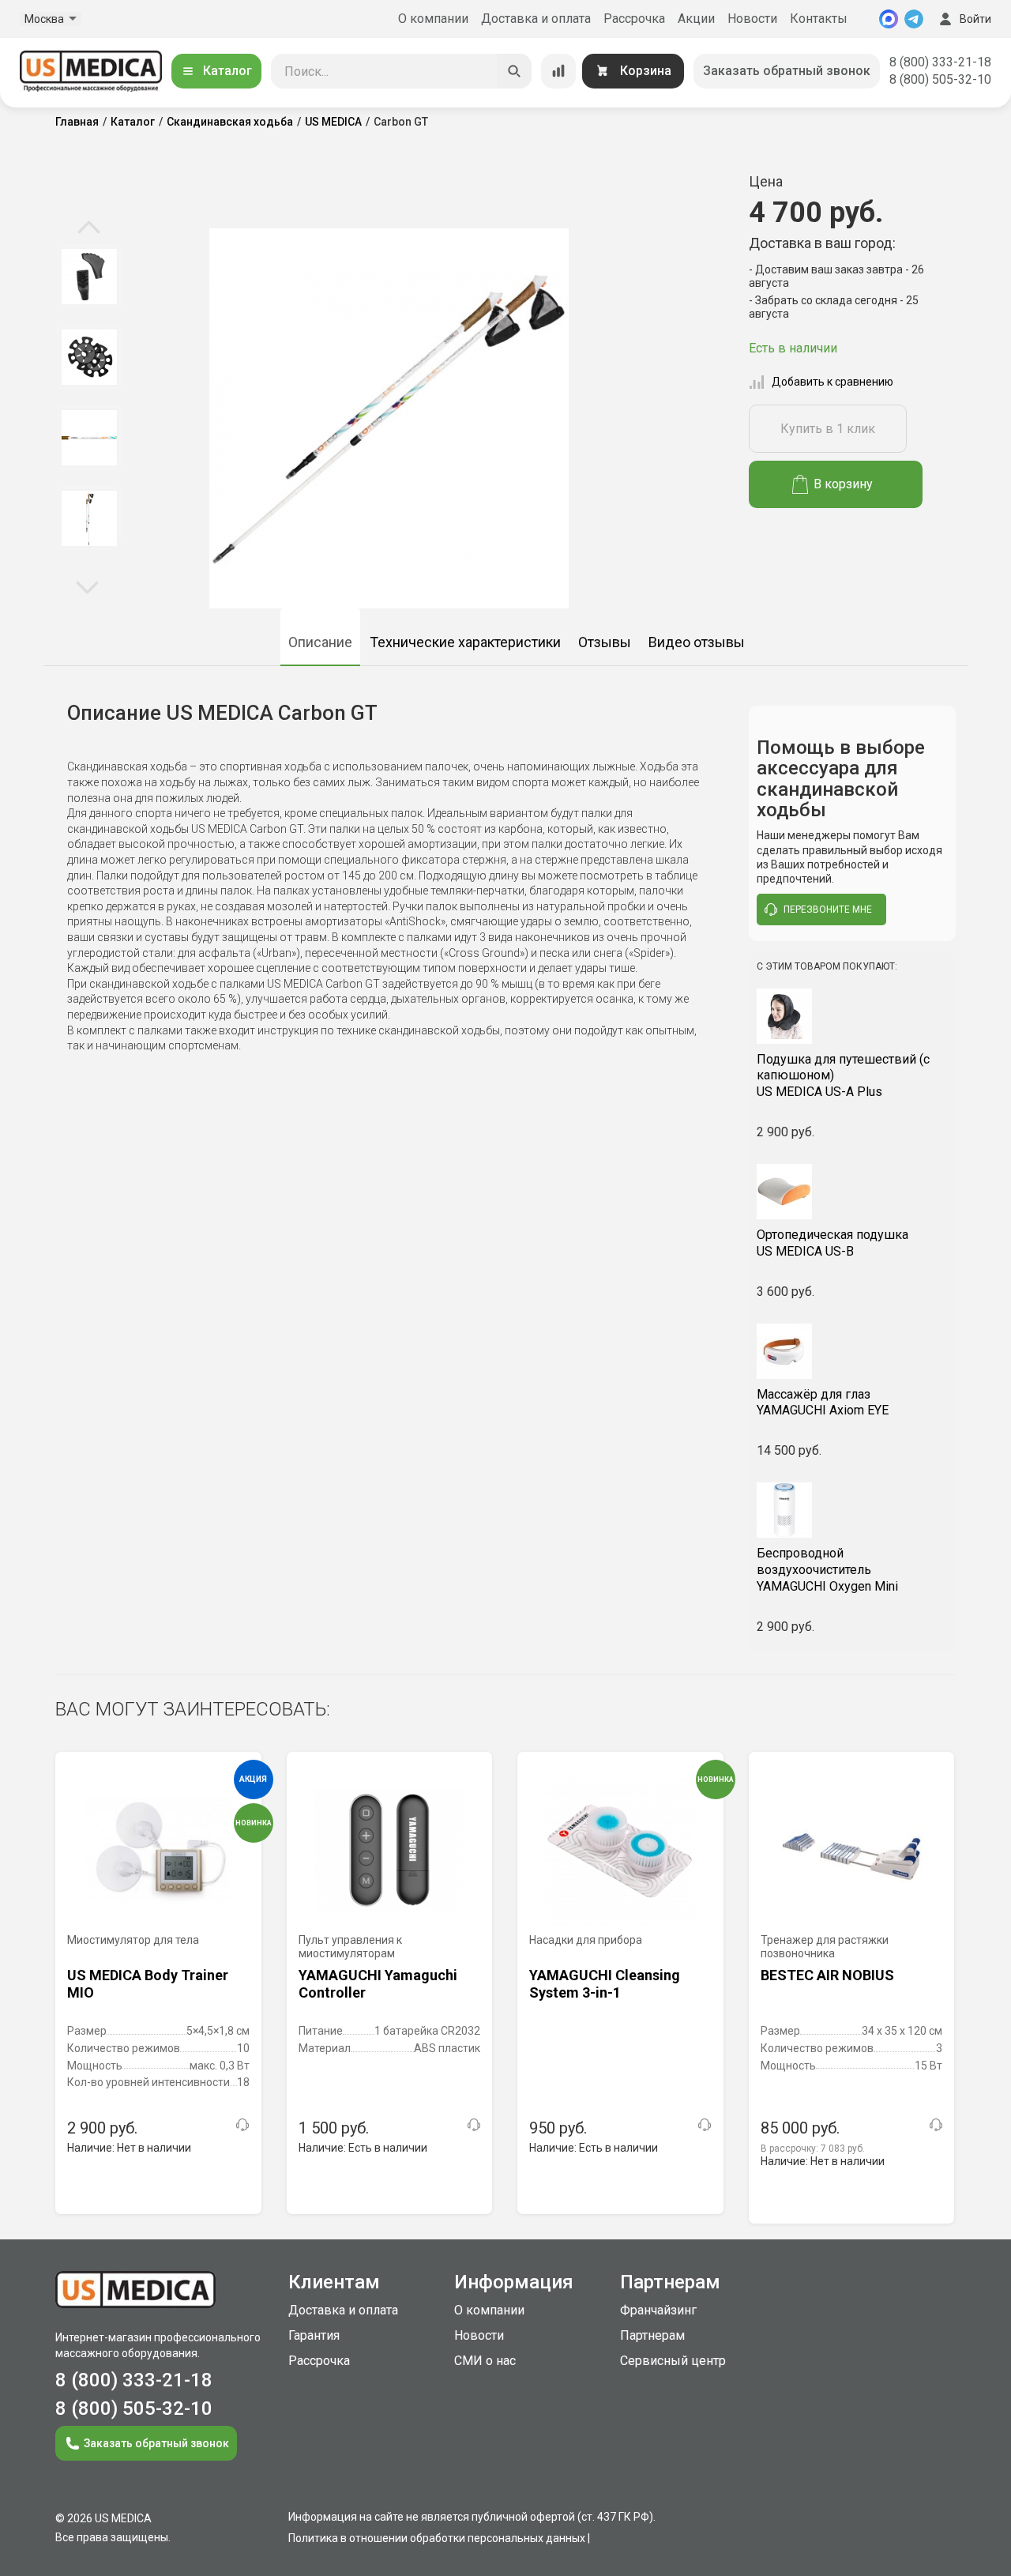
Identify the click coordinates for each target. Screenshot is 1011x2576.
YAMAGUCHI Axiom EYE (823, 1403)
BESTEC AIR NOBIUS (827, 1975)
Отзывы (605, 642)
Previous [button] (89, 228)
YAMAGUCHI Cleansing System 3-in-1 (605, 1984)
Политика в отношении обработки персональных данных (437, 2538)
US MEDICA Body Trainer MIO (148, 1984)
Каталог (227, 71)
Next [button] (87, 586)
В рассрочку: (813, 2149)
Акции (696, 19)
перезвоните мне (828, 910)
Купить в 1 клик (828, 429)
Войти (975, 19)
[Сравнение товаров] (558, 71)
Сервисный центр (673, 2361)
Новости (752, 19)
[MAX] (889, 19)
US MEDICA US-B (832, 1243)
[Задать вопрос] (242, 2125)
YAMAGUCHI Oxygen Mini (827, 1570)
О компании (433, 19)
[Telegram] (914, 19)
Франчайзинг (658, 2310)
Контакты (819, 19)
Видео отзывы (697, 642)
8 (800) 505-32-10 (940, 79)
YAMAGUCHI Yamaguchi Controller (378, 1984)
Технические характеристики (465, 642)
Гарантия (314, 2335)
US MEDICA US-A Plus (843, 1076)
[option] (89, 277)
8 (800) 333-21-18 (940, 62)
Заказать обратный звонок (787, 71)
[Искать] (514, 71)
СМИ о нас (485, 2361)
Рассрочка (634, 19)
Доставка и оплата (536, 19)
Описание (320, 642)
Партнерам (652, 2335)
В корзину (843, 484)
